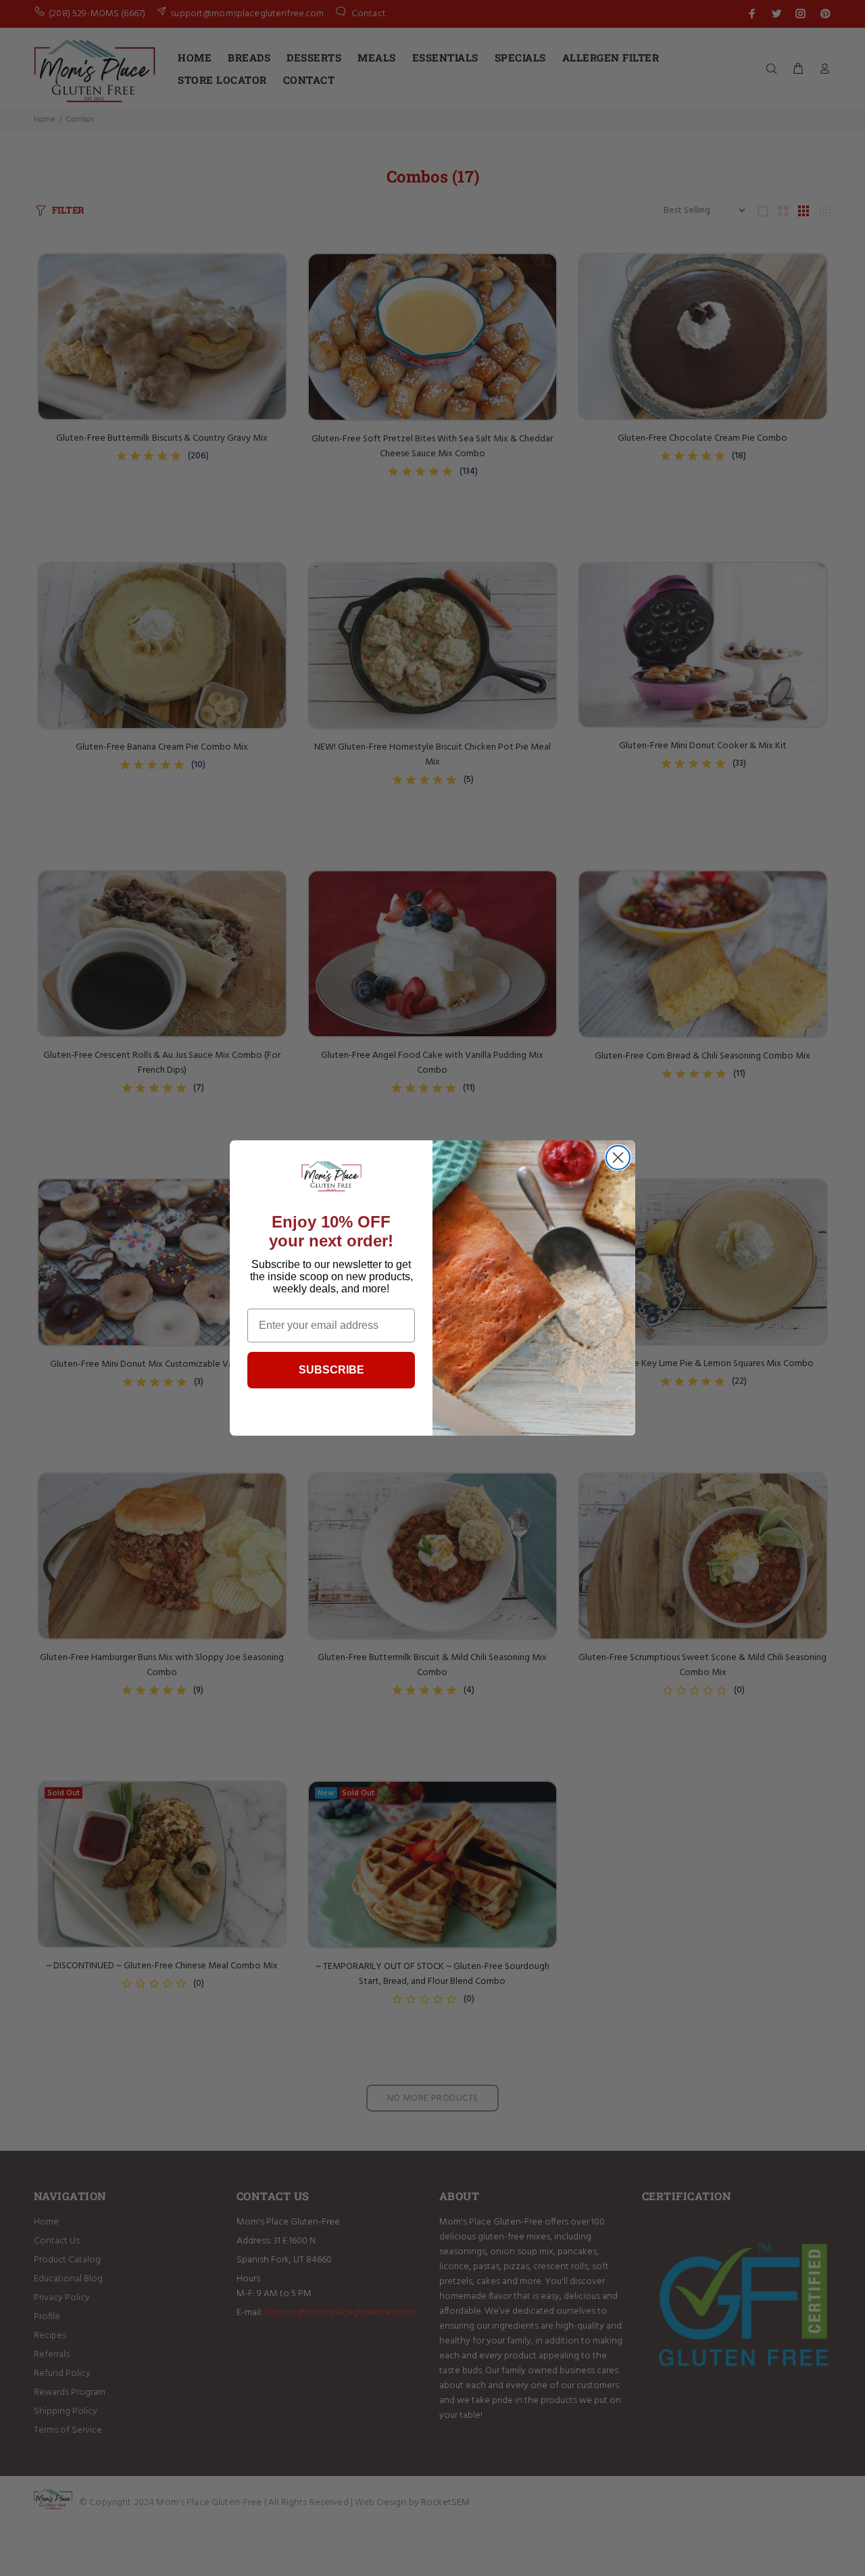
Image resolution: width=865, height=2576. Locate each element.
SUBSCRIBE (331, 1370)
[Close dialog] (618, 1158)
